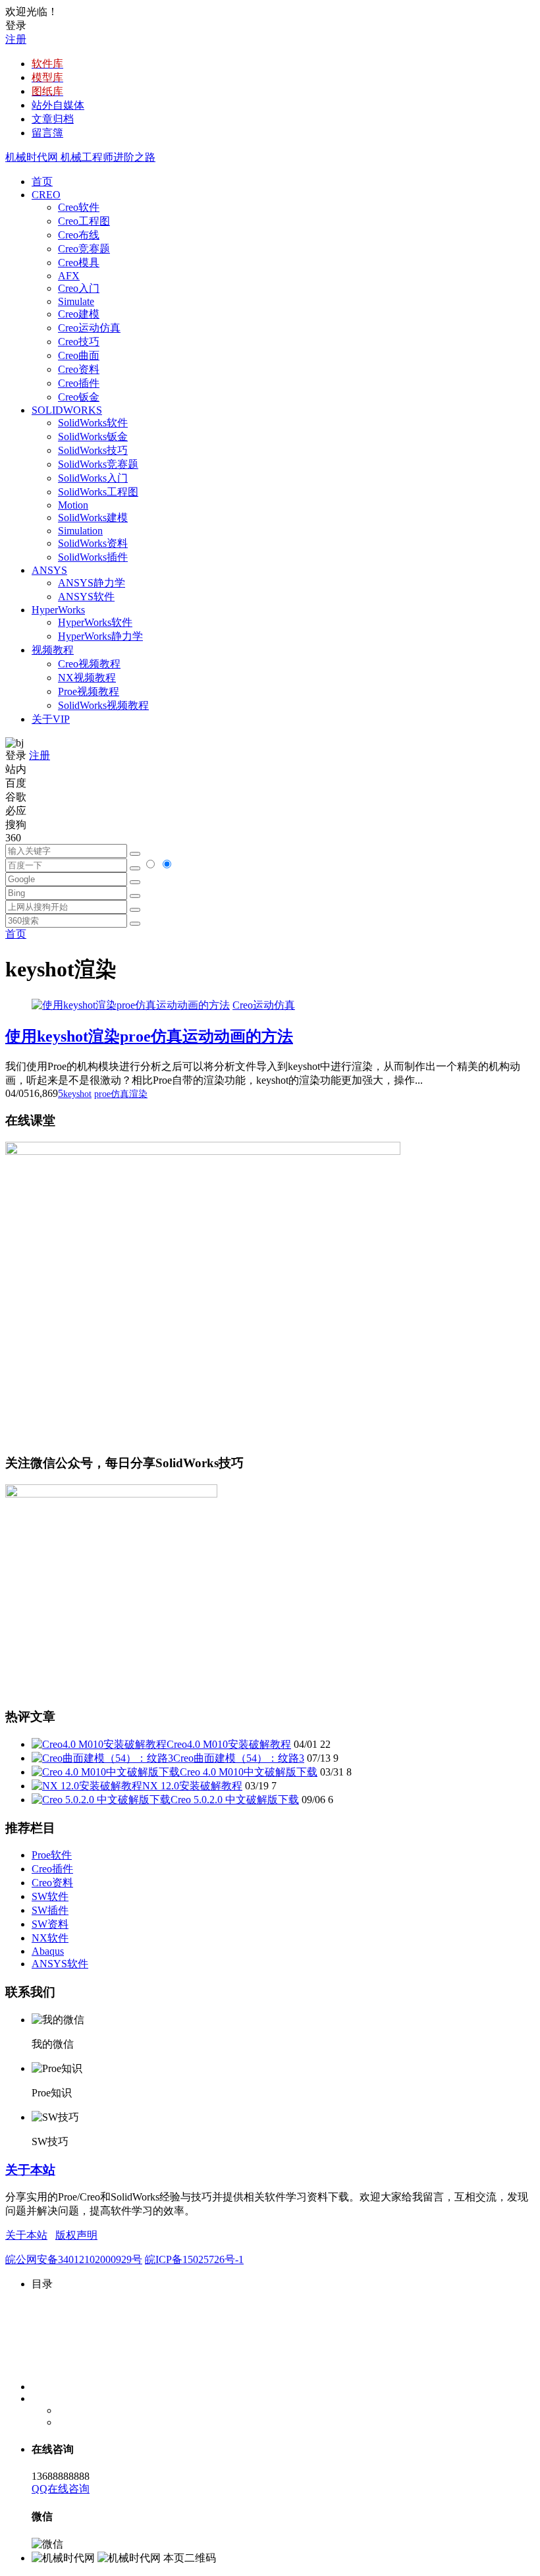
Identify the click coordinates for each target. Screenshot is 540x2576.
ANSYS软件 (86, 597)
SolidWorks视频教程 (103, 705)
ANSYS (49, 570)
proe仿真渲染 (121, 1094)
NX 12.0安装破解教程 (192, 1786)
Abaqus (48, 1951)
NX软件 (50, 1938)
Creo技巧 (79, 342)
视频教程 (53, 650)
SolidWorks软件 (93, 423)
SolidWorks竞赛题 (98, 464)
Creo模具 (79, 263)
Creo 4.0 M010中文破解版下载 (249, 1772)
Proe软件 (52, 1855)
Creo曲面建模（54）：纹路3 (239, 1758)
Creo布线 (79, 235)
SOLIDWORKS (67, 410)
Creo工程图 (84, 221)
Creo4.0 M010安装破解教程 (229, 1744)
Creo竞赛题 (84, 249)
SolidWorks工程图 (98, 492)
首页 (42, 182)
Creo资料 (79, 369)
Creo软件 (79, 207)
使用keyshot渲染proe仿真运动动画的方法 (149, 1036)
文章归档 (53, 119)
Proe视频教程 (89, 691)
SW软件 (50, 1896)
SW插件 (50, 1910)
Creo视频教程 (89, 664)
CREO (46, 195)
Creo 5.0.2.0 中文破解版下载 (235, 1800)
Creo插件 (79, 383)
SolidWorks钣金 (93, 436)
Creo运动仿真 (89, 328)
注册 (16, 39)
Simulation (80, 531)
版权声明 (76, 2235)
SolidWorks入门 (93, 478)
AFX (69, 276)
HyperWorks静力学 (100, 636)
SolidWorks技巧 (93, 450)
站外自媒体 (58, 105)
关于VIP (51, 719)
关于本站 (30, 2170)
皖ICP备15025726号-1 (194, 2259)
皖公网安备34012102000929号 (74, 2259)
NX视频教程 (87, 678)
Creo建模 (79, 314)
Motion (73, 505)
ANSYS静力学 (92, 583)
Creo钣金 (79, 397)
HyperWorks (58, 610)
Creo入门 (79, 288)
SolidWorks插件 (93, 557)
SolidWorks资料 (93, 543)
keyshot (77, 1094)
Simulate (76, 301)
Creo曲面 (79, 355)
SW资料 (50, 1924)
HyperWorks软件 (95, 622)
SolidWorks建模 (93, 518)
